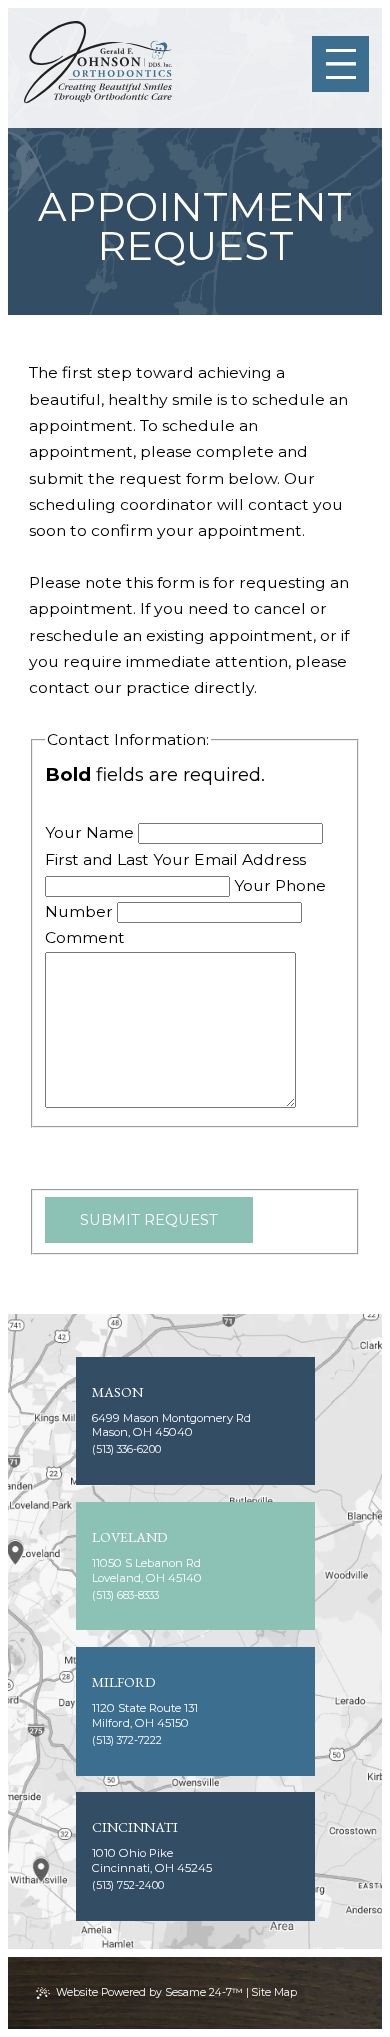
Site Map (274, 1992)
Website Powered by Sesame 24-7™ (149, 1992)
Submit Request (149, 1220)
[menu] (340, 64)
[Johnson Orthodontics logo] (98, 63)
